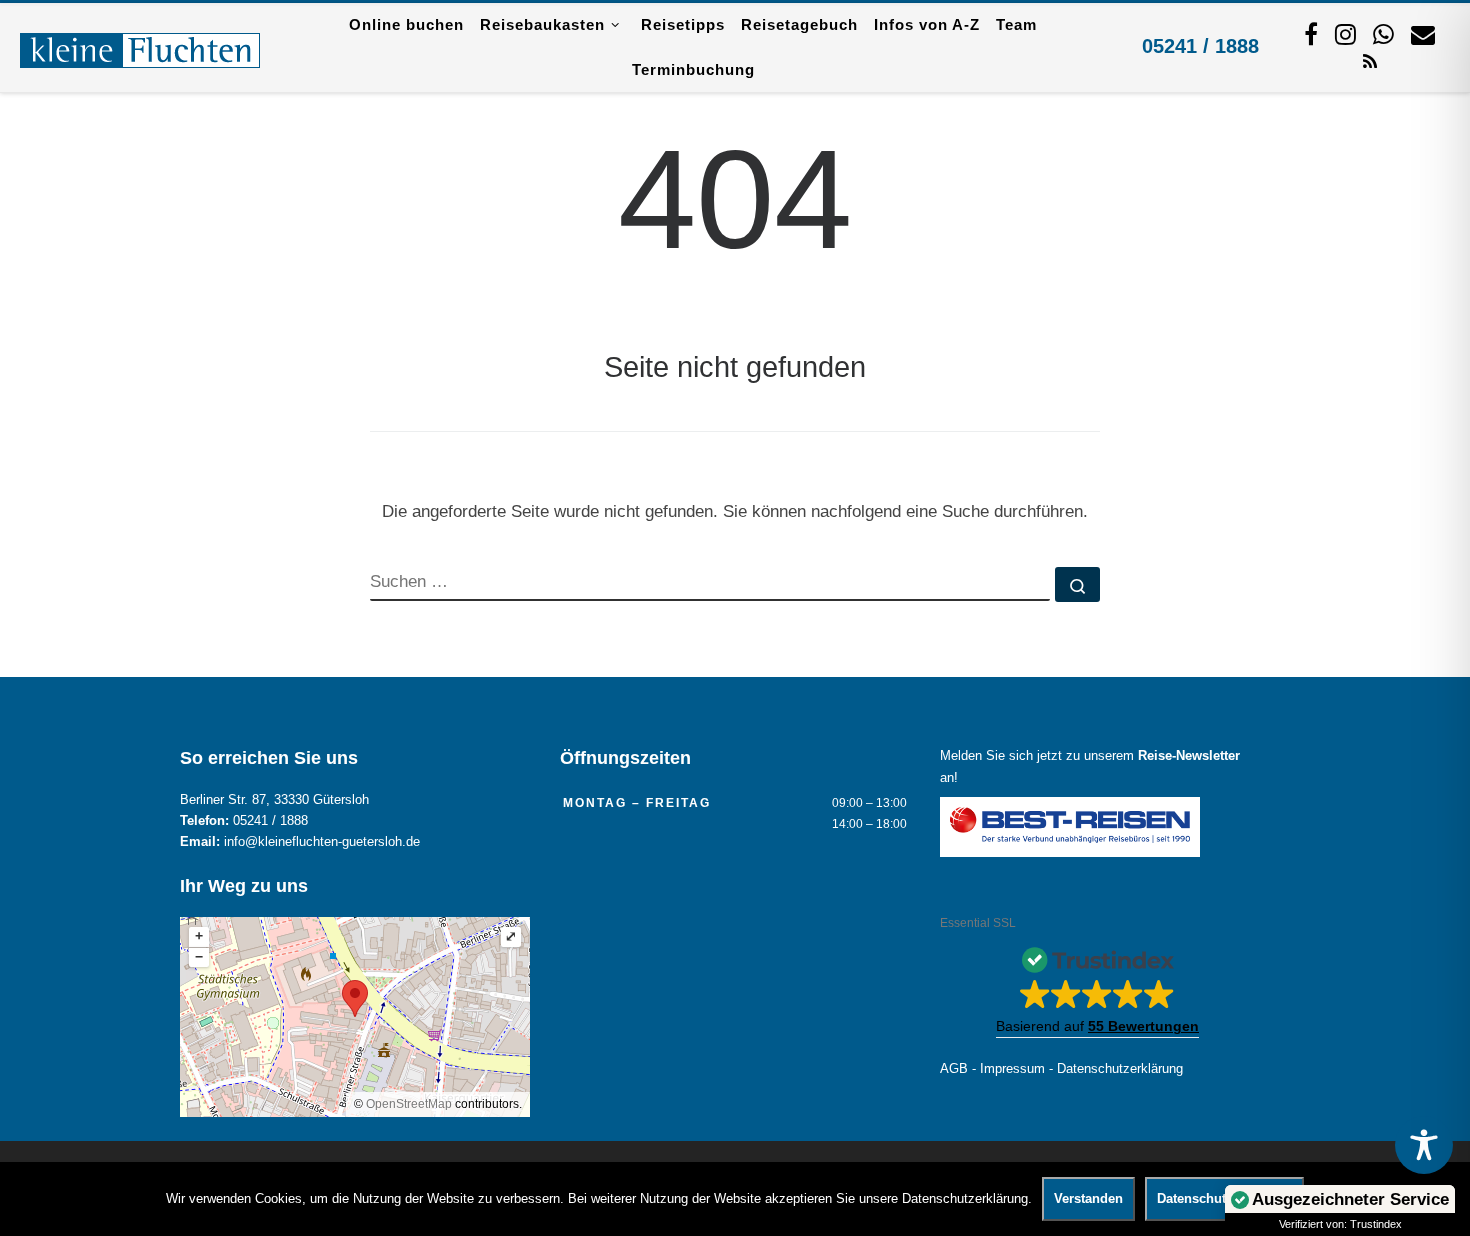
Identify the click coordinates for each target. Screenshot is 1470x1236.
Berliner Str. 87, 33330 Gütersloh (274, 800)
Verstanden (1088, 1198)
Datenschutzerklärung (1120, 1069)
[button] (1097, 986)
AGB (954, 1069)
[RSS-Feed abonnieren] (1370, 60)
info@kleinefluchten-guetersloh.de (322, 842)
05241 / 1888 (1200, 46)
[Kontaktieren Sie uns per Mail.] (1423, 34)
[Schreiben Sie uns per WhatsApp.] (1383, 34)
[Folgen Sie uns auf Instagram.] (1345, 34)
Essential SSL (978, 923)
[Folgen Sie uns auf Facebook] (1311, 34)
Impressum (1012, 1069)
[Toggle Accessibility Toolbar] (1424, 1145)
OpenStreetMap (409, 1104)
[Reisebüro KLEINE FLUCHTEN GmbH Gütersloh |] (140, 47)
